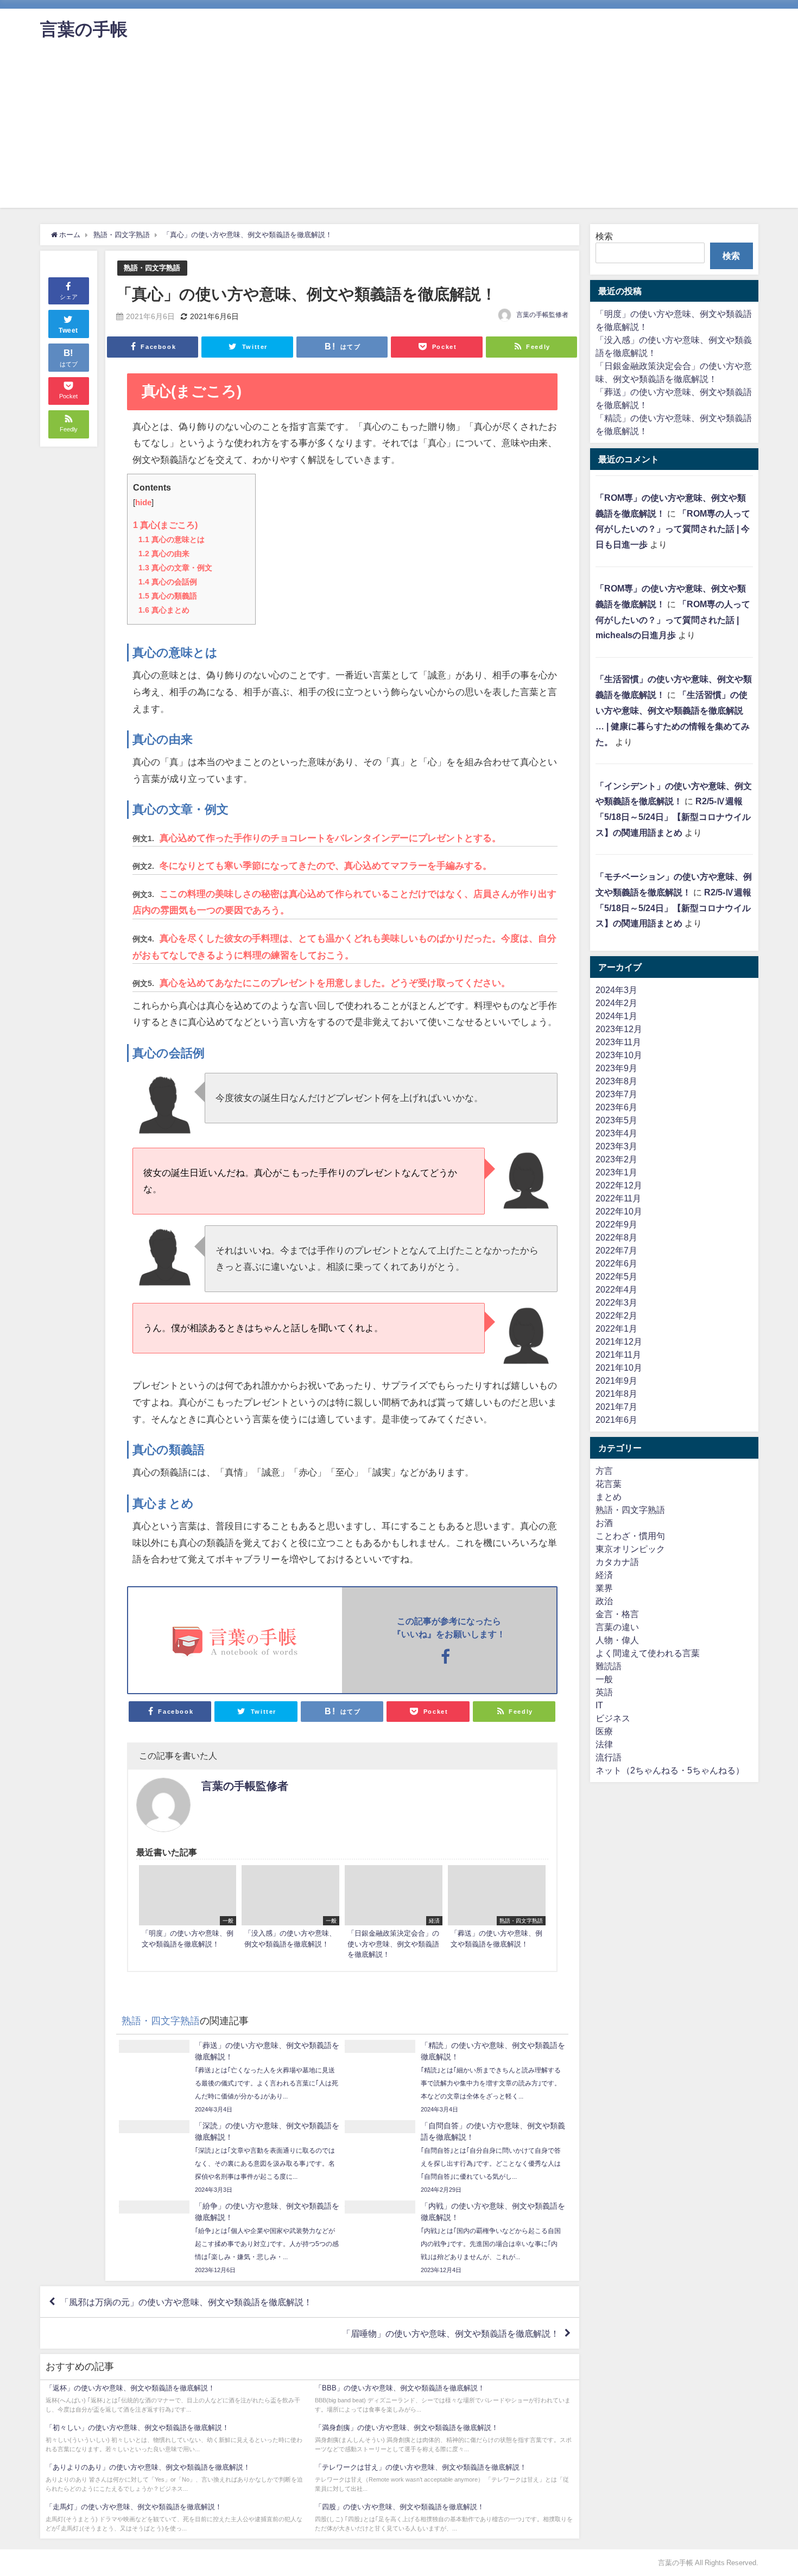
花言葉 (609, 1484)
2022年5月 (616, 1276)
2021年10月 (619, 1367)
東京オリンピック (630, 1549)
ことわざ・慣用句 (630, 1536)
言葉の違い (617, 1627)
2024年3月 (616, 990)
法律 (604, 1744)
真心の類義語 (168, 596)
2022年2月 (616, 1315)
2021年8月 (616, 1394)
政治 (604, 1601)
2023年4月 (616, 1133)
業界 (604, 1588)
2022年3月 (616, 1302)
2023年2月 (616, 1159)
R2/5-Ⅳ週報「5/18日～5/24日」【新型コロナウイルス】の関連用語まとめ (673, 817)
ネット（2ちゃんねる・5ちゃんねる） (670, 1770)
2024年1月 (616, 1016)
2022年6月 (616, 1263)
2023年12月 (619, 1029)
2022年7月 (616, 1250)
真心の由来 (164, 554)
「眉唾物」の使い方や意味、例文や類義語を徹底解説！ (451, 2333)
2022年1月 (616, 1328)
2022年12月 (619, 1185)
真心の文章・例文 (175, 568)
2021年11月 (618, 1354)
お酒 (604, 1523)
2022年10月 (619, 1211)
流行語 (609, 1757)
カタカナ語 (617, 1562)
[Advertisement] (399, 132)
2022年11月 (618, 1198)
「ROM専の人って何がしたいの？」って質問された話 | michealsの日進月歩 (673, 620)
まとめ (609, 1497)
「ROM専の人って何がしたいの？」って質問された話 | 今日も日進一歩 (673, 529)
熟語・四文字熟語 (152, 268)
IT (599, 1705)
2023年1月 (616, 1172)
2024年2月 (616, 1003)
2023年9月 (616, 1068)
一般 (604, 1679)
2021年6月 (616, 1420)
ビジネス (613, 1718)
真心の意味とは (172, 539)
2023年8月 (616, 1081)
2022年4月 (616, 1289)
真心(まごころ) (165, 525)
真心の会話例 (168, 582)
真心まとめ (164, 610)
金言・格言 (617, 1614)
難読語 (609, 1666)
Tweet (68, 330)
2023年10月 (619, 1055)
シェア (69, 297)
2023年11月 (618, 1042)
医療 (604, 1731)
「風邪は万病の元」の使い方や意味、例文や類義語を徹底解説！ (186, 2302)
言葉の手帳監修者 (542, 315)
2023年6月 (616, 1107)
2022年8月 (616, 1237)
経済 (604, 1575)
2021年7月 (616, 1407)
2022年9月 (616, 1224)
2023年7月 (616, 1094)
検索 (604, 236)
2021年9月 (616, 1381)
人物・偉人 (617, 1640)
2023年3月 (616, 1146)
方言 (604, 1471)
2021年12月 (619, 1341)
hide (143, 503)
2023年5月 (616, 1120)
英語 (604, 1692)
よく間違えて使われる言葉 (648, 1653)
